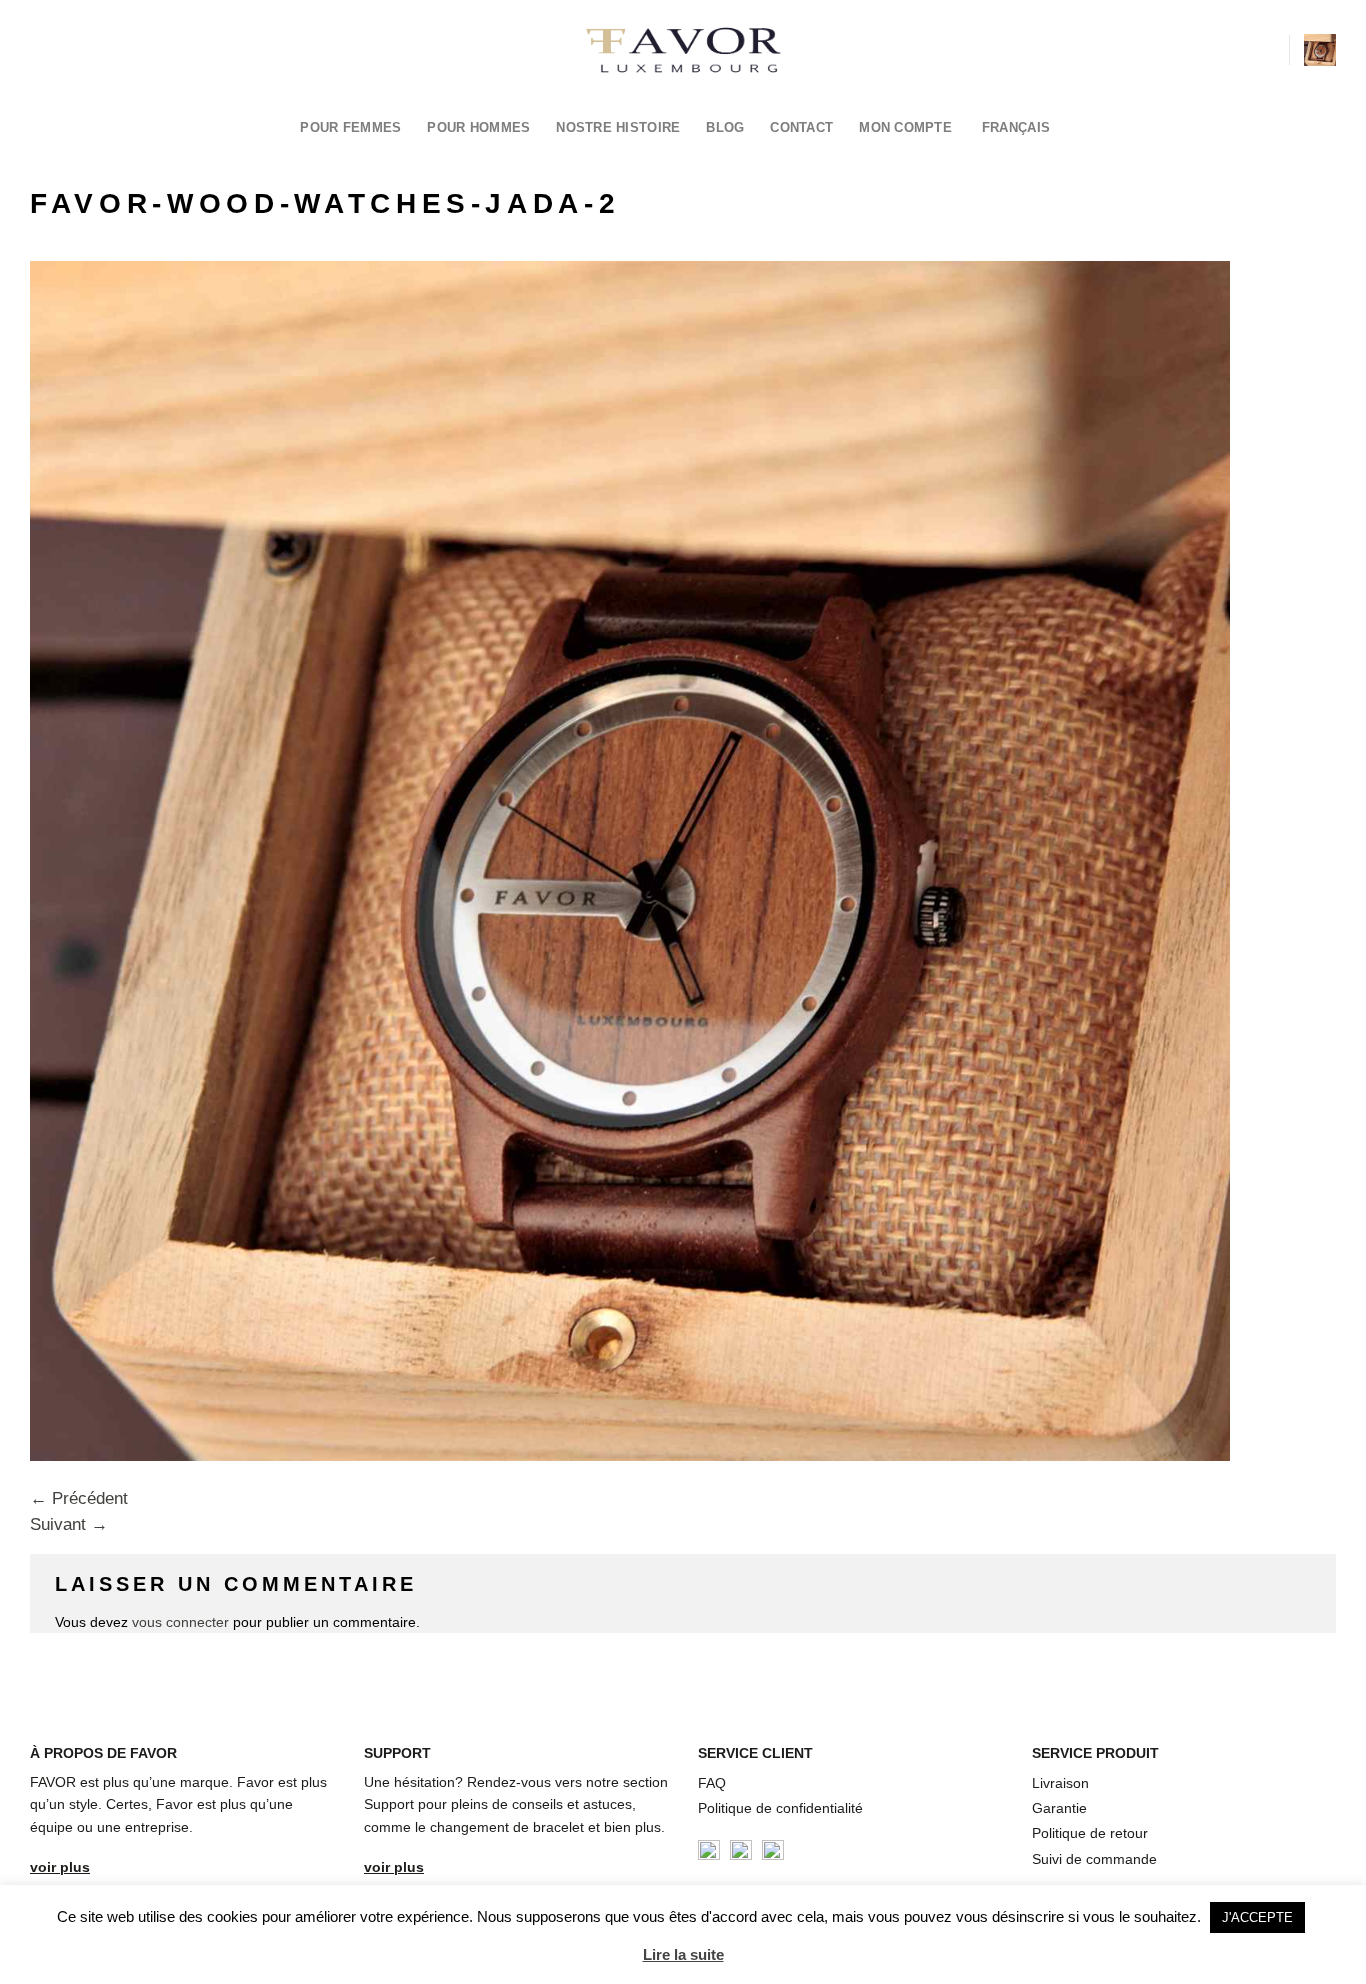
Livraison (1060, 1783)
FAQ (712, 1783)
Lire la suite (683, 1954)
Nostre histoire (618, 127)
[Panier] (1320, 50)
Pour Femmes (350, 127)
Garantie (1059, 1808)
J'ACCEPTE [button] (1257, 1917)
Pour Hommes (478, 127)
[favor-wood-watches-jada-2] (630, 859)
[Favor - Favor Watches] (683, 50)
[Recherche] (1266, 49)
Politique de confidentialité (780, 1808)
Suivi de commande (1094, 1859)
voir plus (60, 1867)
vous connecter (180, 1622)
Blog (725, 127)
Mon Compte (905, 127)
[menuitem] (1022, 127)
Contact (801, 127)
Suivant (69, 1524)
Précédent (79, 1498)
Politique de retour (1090, 1833)
